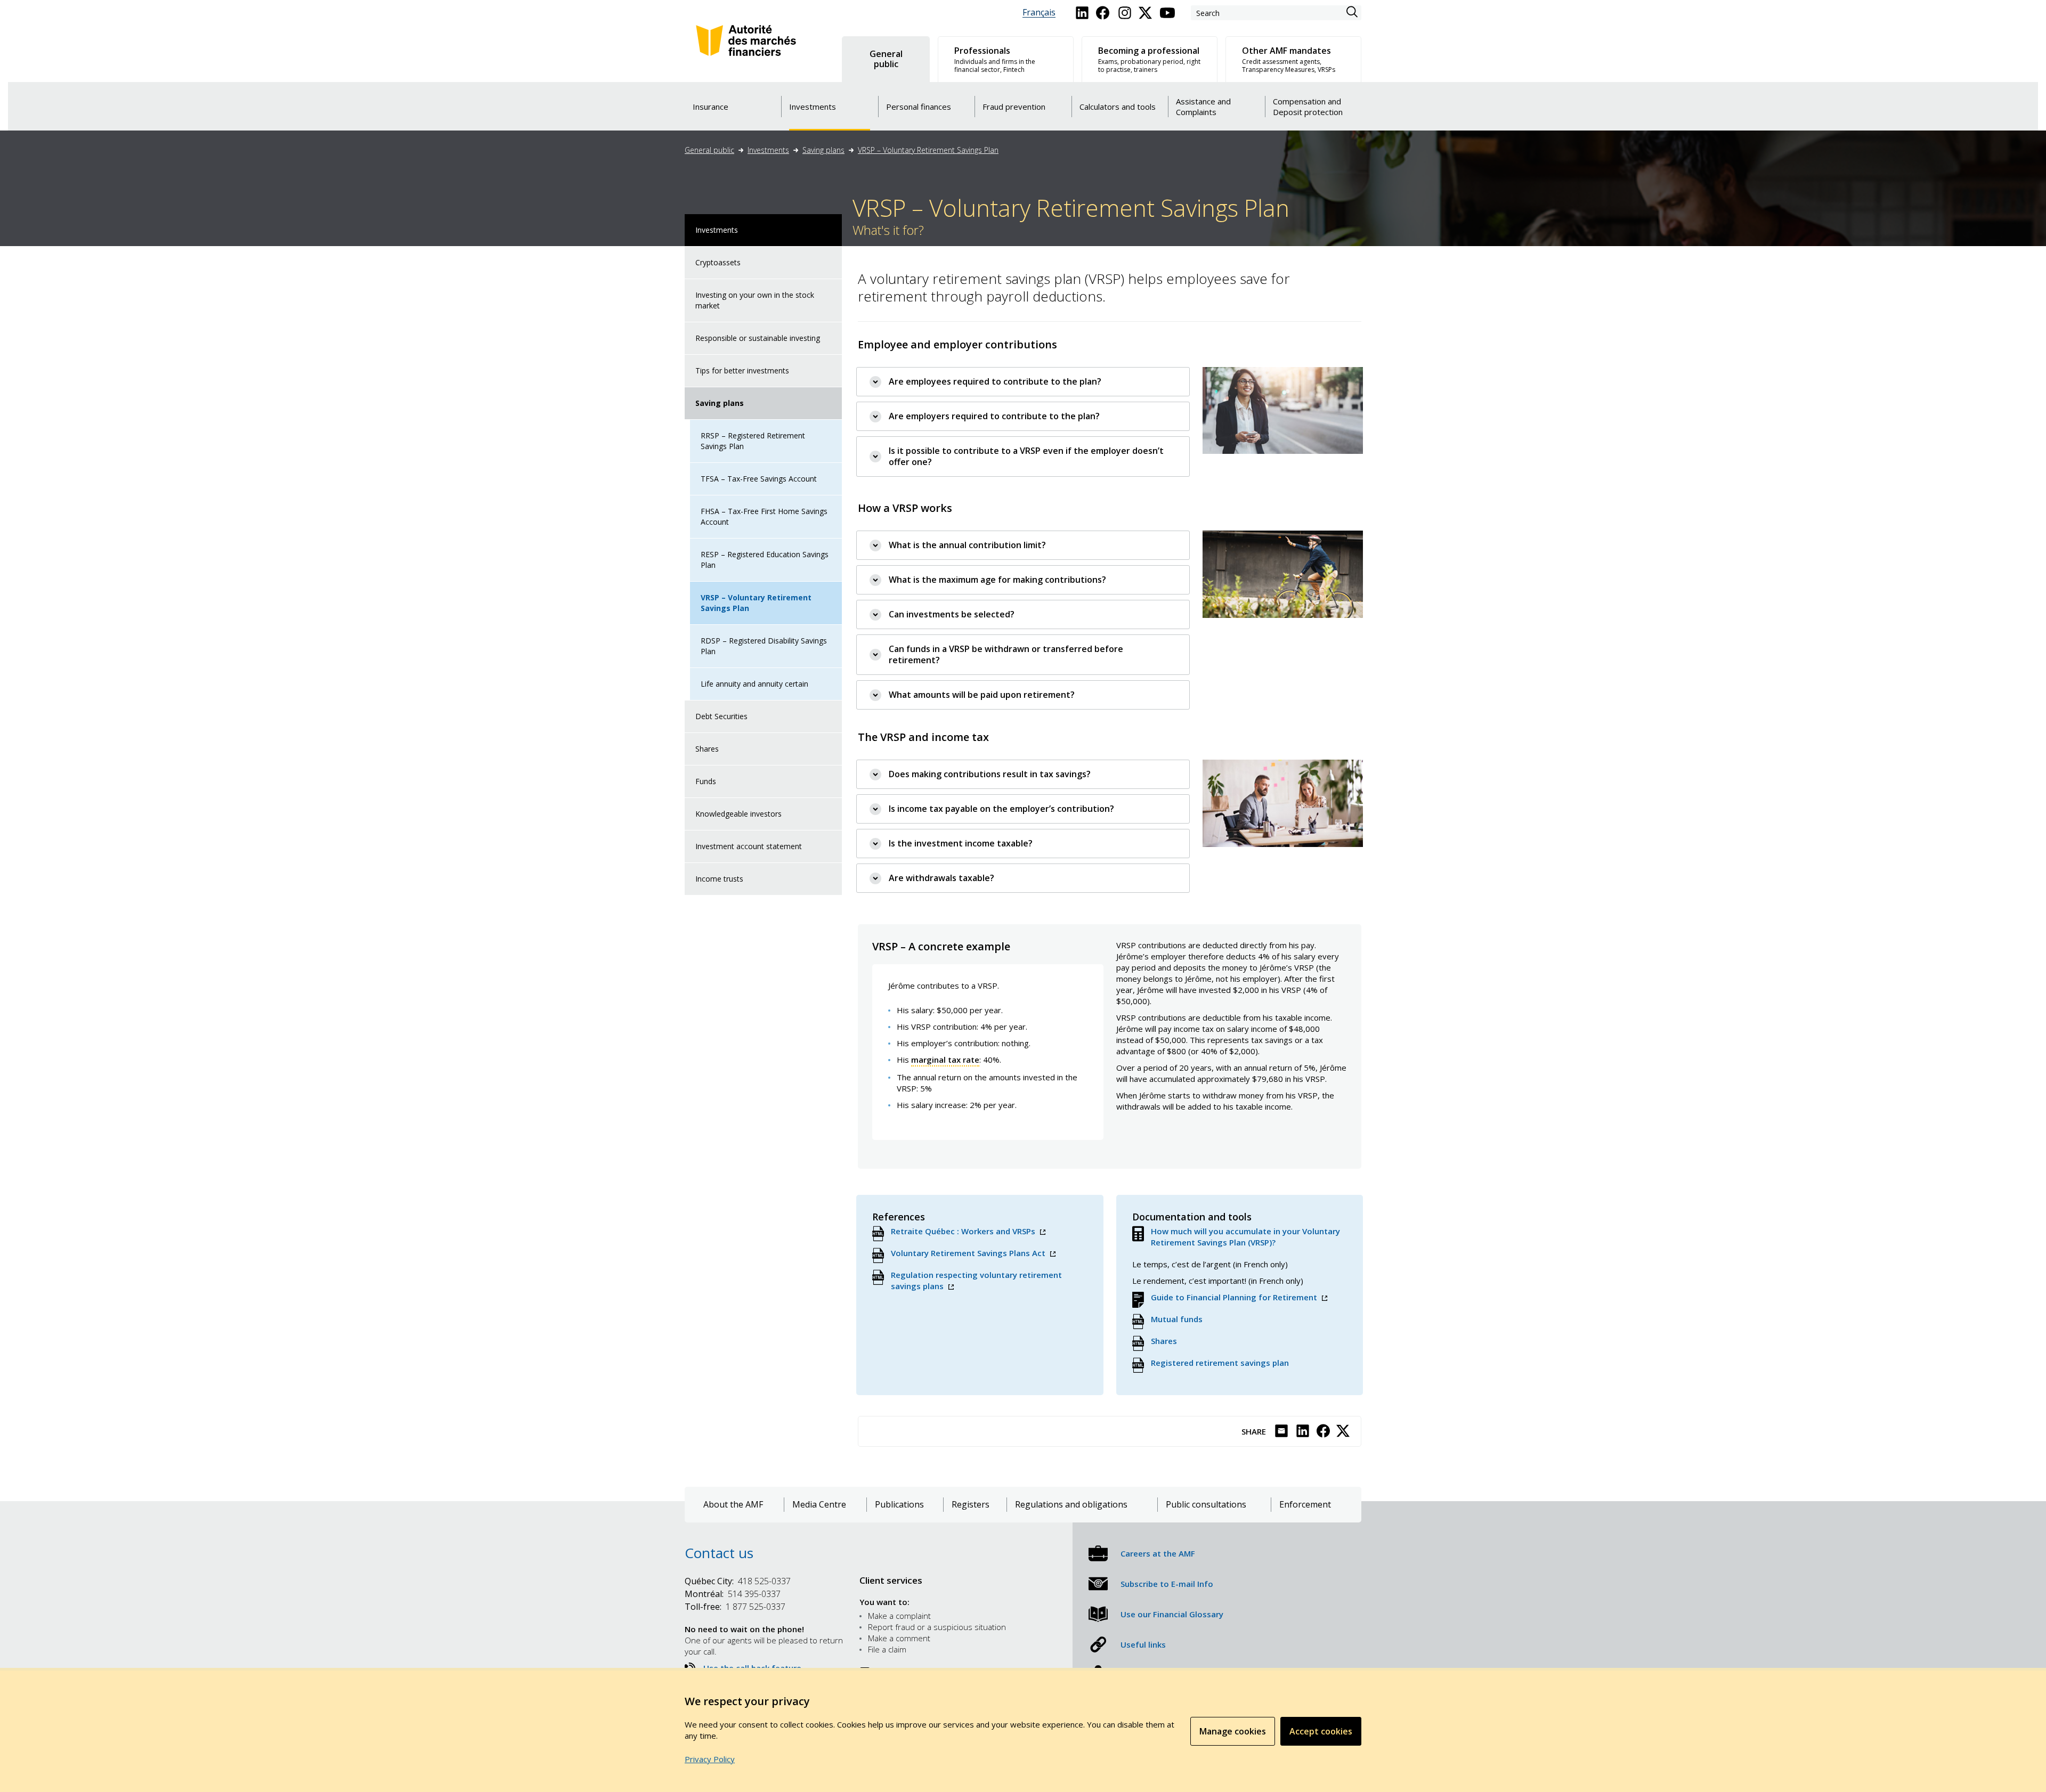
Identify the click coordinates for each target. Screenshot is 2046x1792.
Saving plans (823, 150)
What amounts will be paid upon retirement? (982, 695)
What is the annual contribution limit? (967, 545)
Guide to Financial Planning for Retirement (1239, 1297)
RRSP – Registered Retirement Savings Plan (753, 441)
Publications (899, 1505)
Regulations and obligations (1071, 1505)
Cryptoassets (718, 262)
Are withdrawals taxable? (941, 878)
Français (1039, 13)
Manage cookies (1233, 1731)
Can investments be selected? (952, 614)
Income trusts (719, 879)
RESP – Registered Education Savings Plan (765, 560)
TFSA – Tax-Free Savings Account (759, 479)
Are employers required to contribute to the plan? (994, 416)
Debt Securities (721, 716)
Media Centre (819, 1505)
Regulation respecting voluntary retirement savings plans (976, 1281)
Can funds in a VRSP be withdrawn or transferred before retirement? (1006, 654)
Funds (706, 781)
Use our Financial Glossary (1172, 1614)
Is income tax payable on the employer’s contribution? (1001, 809)
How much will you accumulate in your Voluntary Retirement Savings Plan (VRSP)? (1245, 1237)
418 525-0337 (738, 1581)
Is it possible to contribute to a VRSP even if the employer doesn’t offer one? (1026, 456)
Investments (768, 150)
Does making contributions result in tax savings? (990, 774)
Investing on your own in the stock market (755, 300)
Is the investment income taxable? (961, 843)
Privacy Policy (710, 1759)
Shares (707, 749)
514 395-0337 (733, 1594)
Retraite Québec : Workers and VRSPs (968, 1231)
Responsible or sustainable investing (758, 338)
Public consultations (1206, 1505)
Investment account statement (749, 846)
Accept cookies (1321, 1731)
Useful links (1143, 1644)
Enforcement (1305, 1505)
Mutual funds (1177, 1319)
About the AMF (733, 1505)
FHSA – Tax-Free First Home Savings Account (764, 516)
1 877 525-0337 (735, 1607)
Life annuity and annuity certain (754, 684)
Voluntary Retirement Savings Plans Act (973, 1253)
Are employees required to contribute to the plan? (995, 381)
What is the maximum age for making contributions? (997, 580)
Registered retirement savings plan (1220, 1363)
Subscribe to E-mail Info (1167, 1584)
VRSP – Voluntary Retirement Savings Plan (928, 150)
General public (709, 150)
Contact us (719, 1553)
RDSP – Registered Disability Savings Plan (764, 646)
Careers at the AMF (1158, 1553)
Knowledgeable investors (738, 814)
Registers (971, 1505)
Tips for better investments (742, 370)
